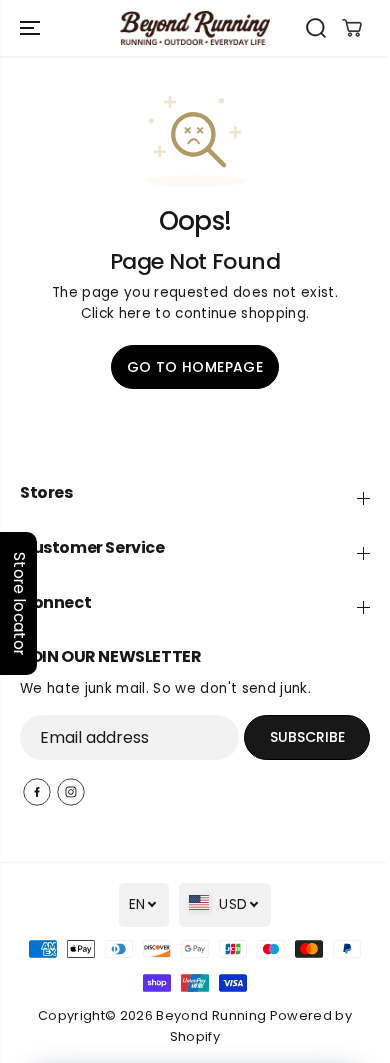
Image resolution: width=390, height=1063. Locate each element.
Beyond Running (211, 1015)
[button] (32, 28)
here (135, 313)
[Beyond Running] (195, 28)
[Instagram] (71, 792)
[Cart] (352, 28)
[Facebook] (37, 792)
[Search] (316, 28)
